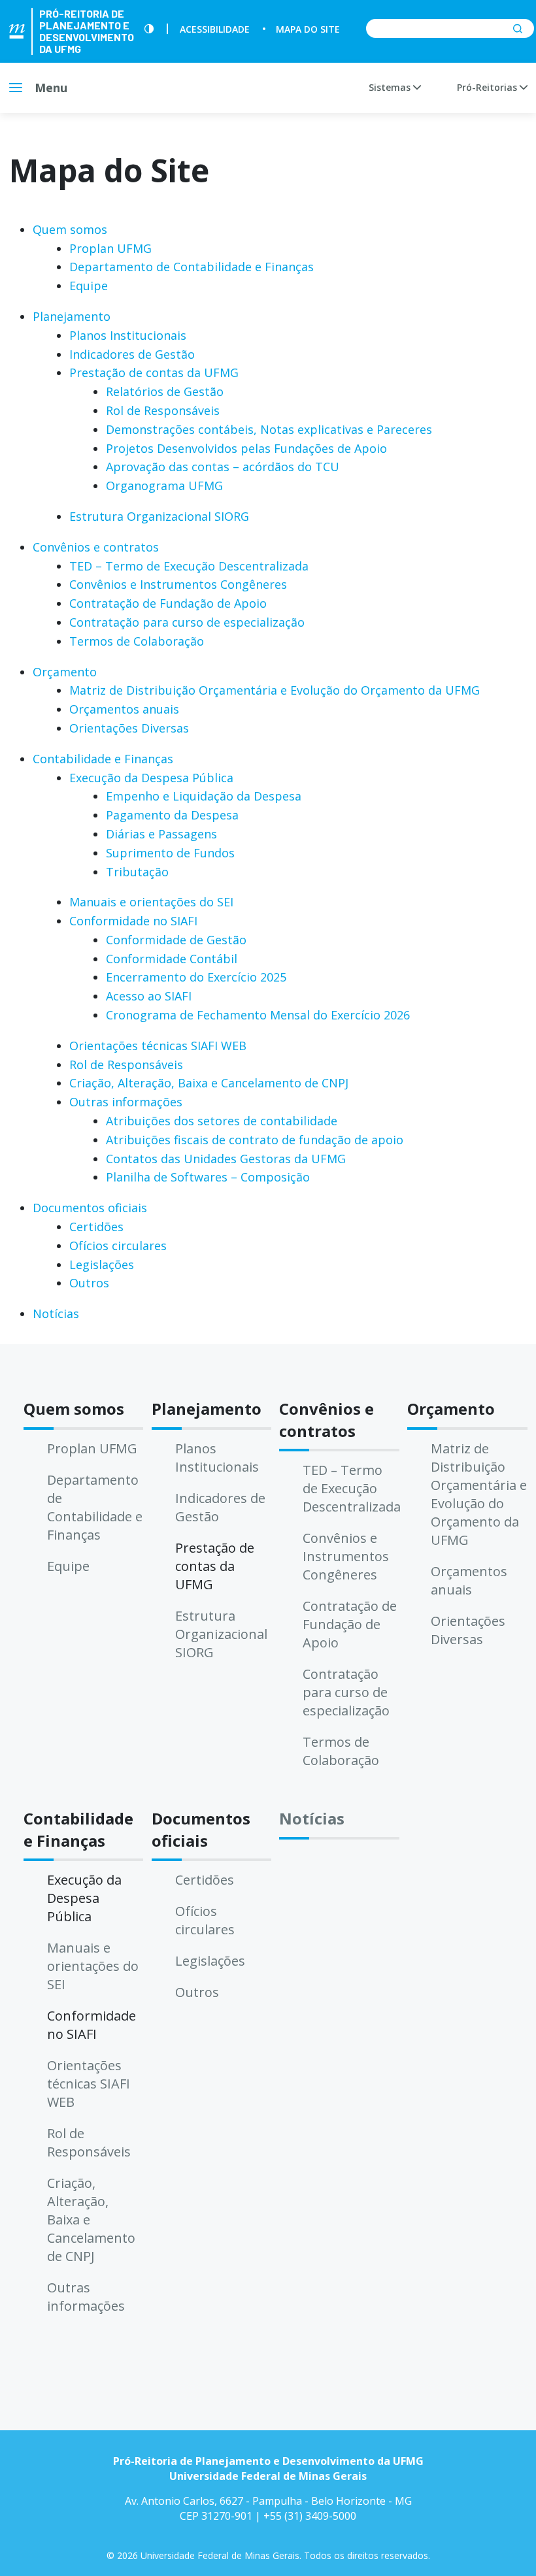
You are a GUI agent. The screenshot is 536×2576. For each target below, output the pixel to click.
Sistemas (391, 87)
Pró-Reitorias (488, 87)
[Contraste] (149, 29)
